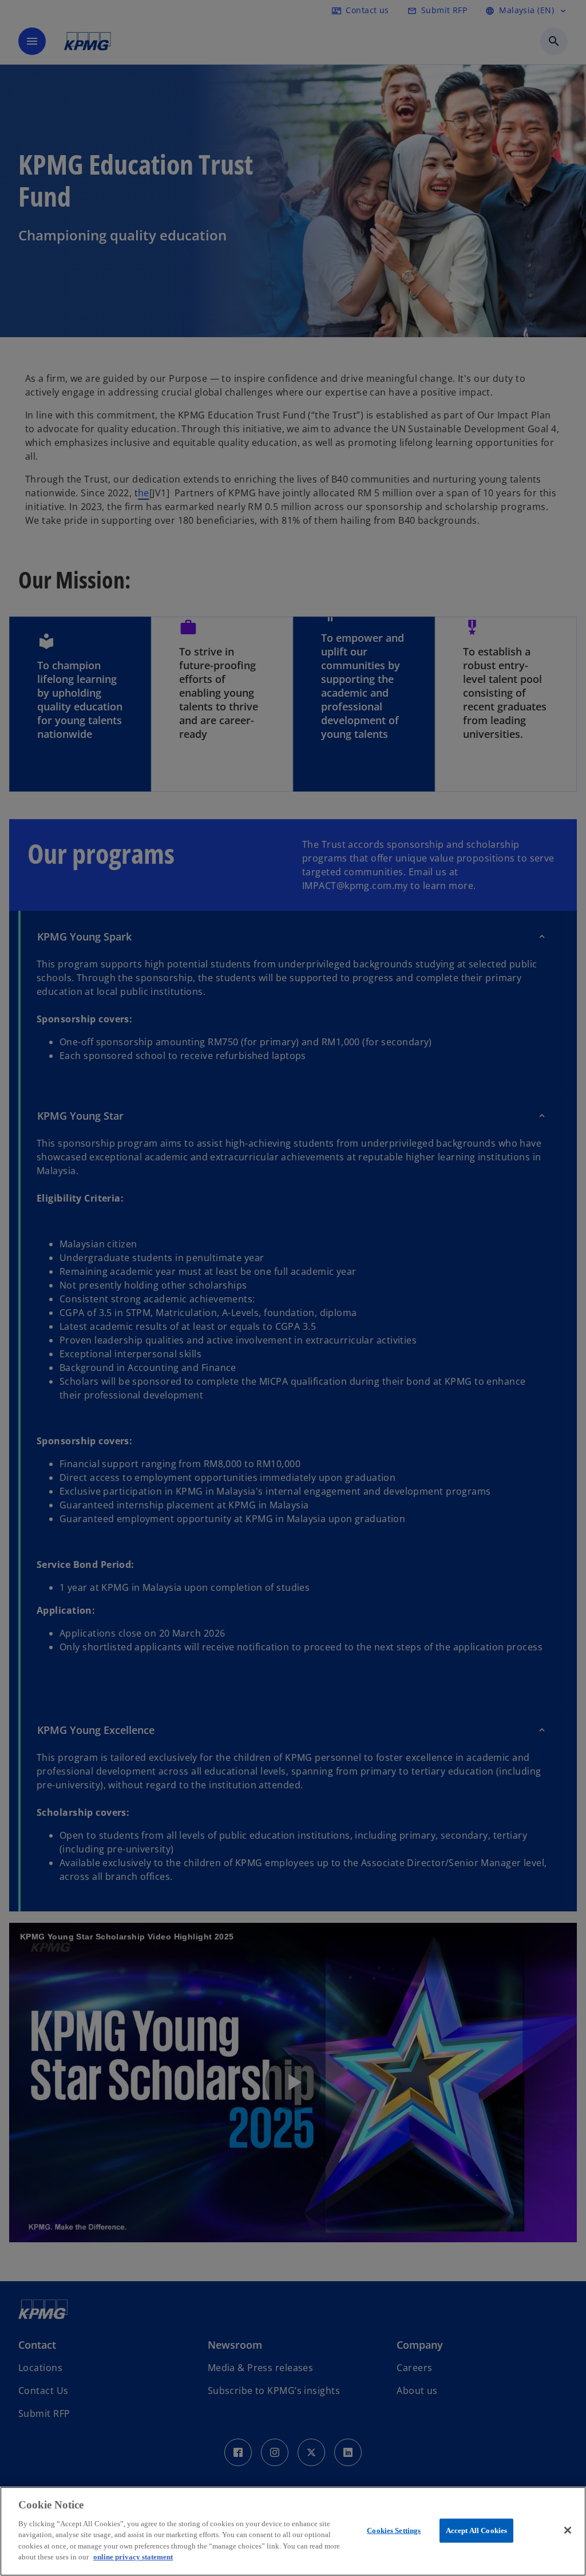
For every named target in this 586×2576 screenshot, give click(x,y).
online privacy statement (133, 2557)
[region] (293, 2531)
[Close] (568, 2530)
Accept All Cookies (476, 2530)
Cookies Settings (394, 2530)
